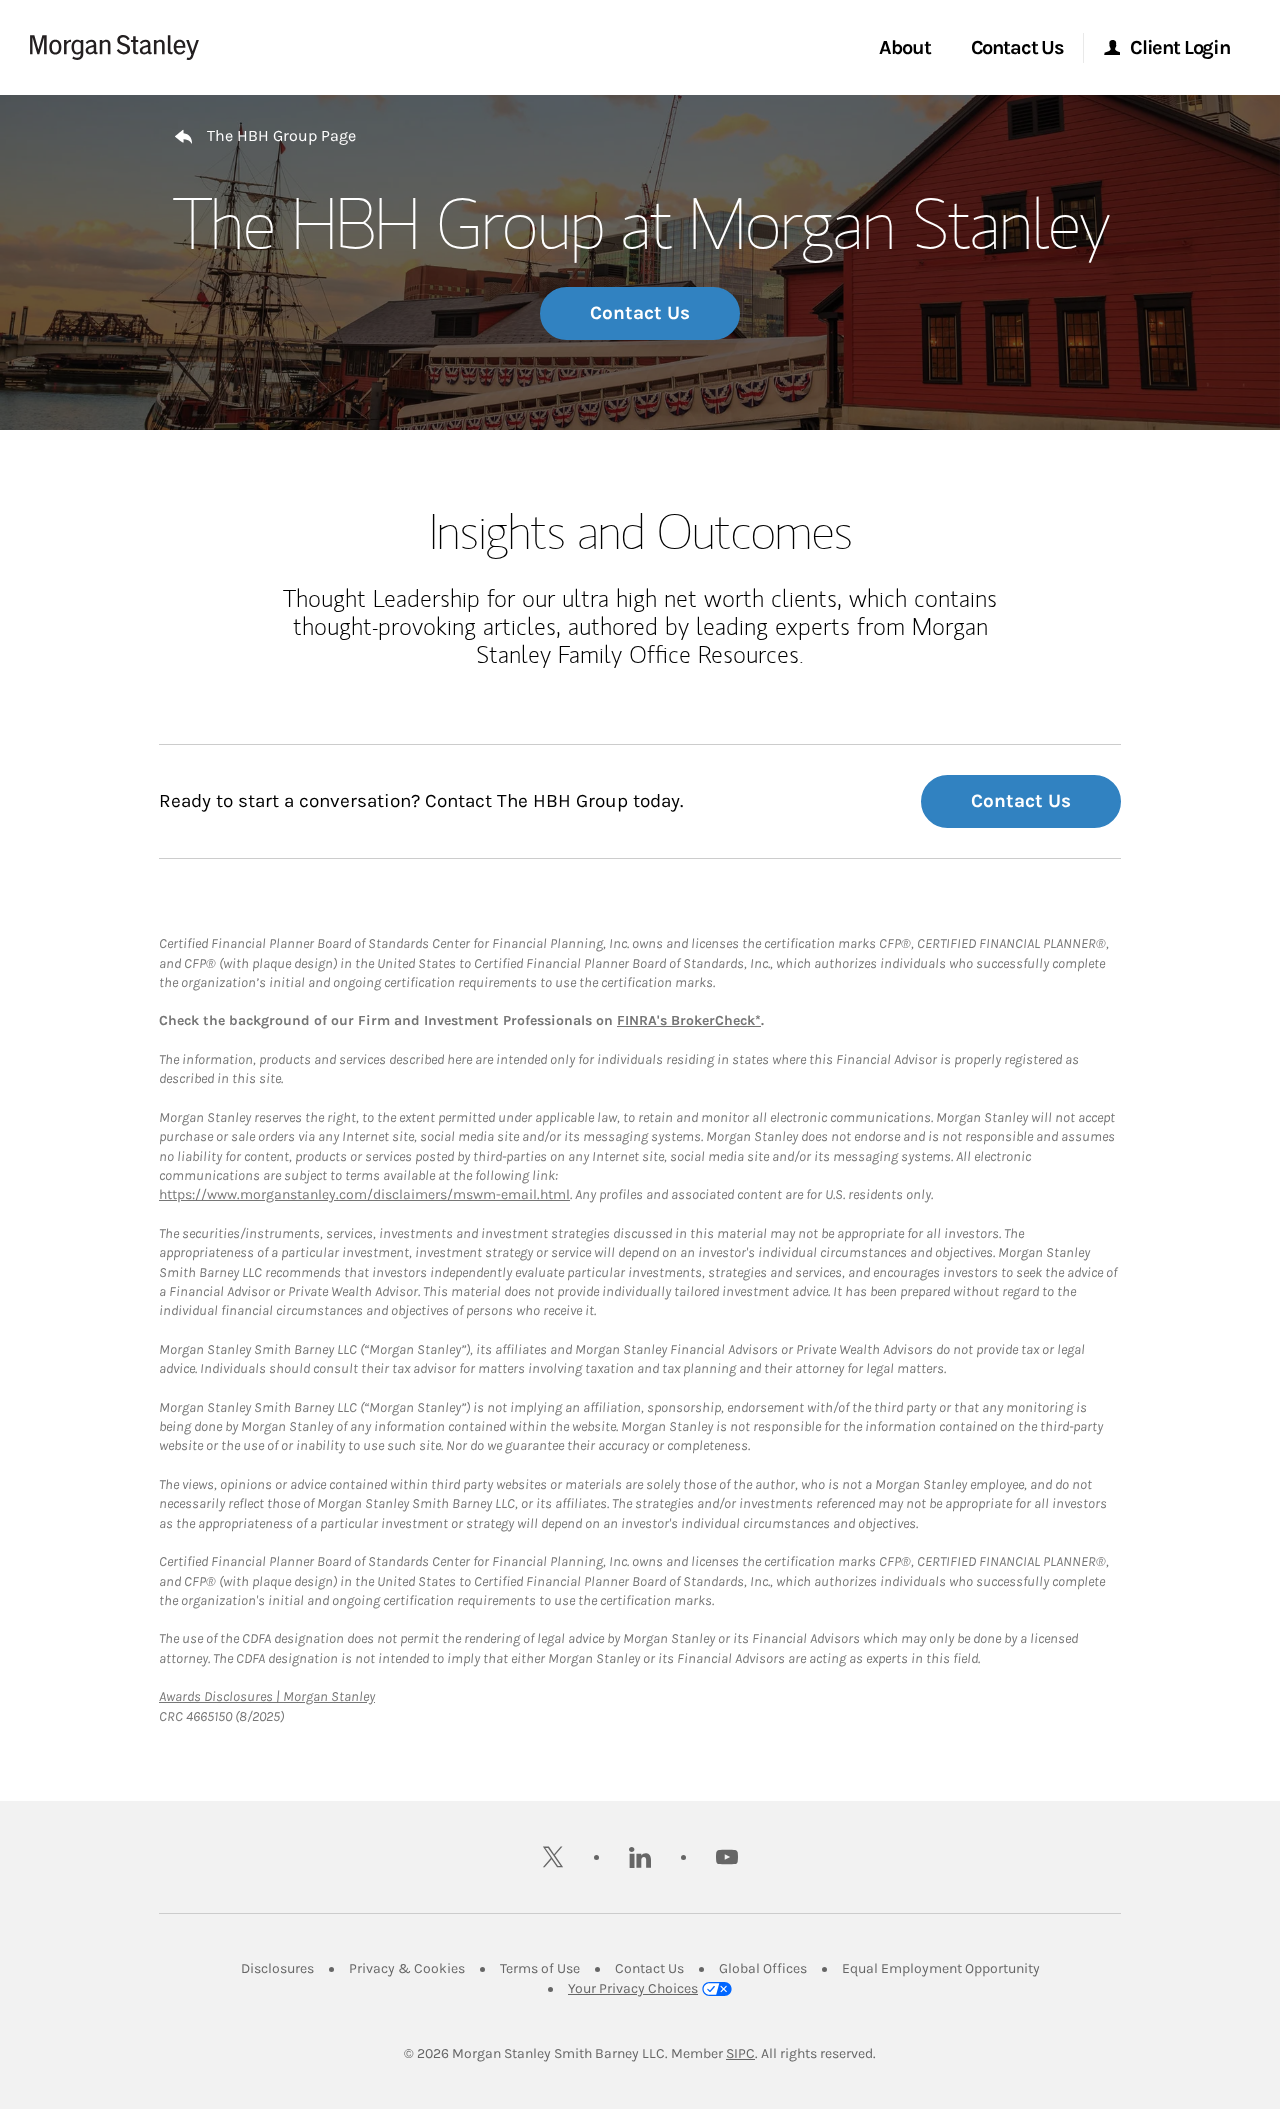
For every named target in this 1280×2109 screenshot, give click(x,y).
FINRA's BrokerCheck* (689, 1020)
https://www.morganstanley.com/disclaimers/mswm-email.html (364, 1194)
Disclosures (277, 1968)
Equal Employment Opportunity (941, 1968)
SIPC (740, 2053)
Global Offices (763, 1968)
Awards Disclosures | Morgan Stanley (267, 1696)
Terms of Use (540, 1968)
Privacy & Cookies (407, 1968)
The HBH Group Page (281, 135)
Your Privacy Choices (633, 1988)
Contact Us (640, 313)
